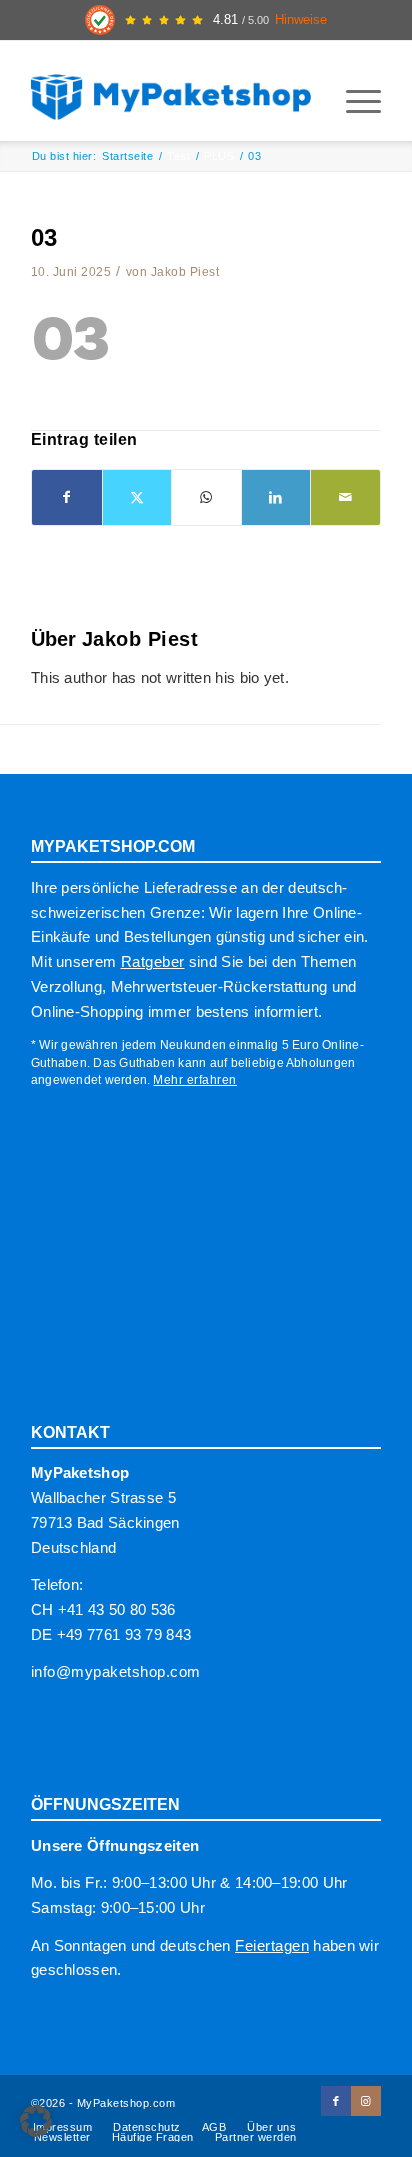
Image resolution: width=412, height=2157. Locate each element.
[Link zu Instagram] (366, 2101)
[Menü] (353, 101)
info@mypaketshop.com (116, 1671)
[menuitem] (353, 101)
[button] (36, 2121)
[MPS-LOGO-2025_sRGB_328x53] (171, 91)
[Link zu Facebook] (336, 2101)
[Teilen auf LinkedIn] (276, 497)
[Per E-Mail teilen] (345, 497)
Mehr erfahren (195, 1080)
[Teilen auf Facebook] (67, 497)
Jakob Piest (185, 272)
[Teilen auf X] (137, 497)
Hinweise (301, 20)
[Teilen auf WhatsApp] (206, 497)
